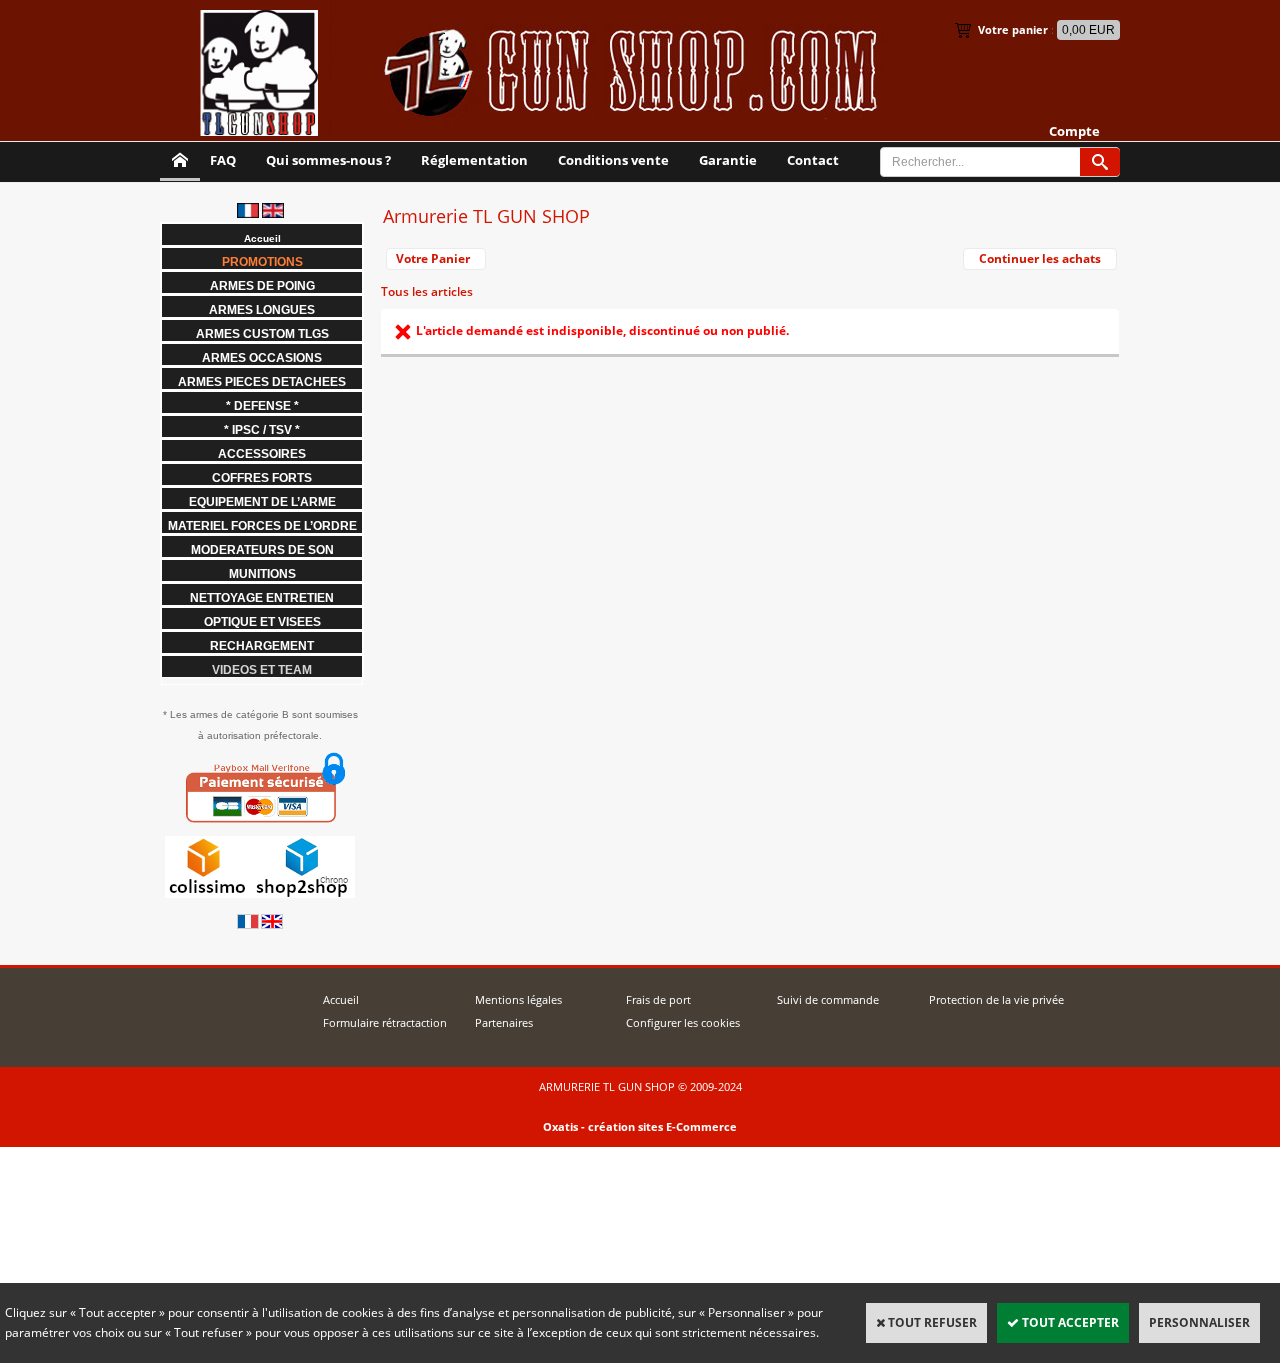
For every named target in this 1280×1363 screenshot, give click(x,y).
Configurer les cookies (683, 1022)
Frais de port (658, 999)
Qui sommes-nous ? (328, 160)
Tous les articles (427, 291)
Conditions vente (613, 160)
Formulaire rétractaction (385, 1022)
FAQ (223, 160)
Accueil (341, 999)
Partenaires (504, 1022)
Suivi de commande (828, 999)
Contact (813, 160)
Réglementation (474, 160)
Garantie (728, 160)
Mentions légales (518, 999)
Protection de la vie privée (996, 999)
